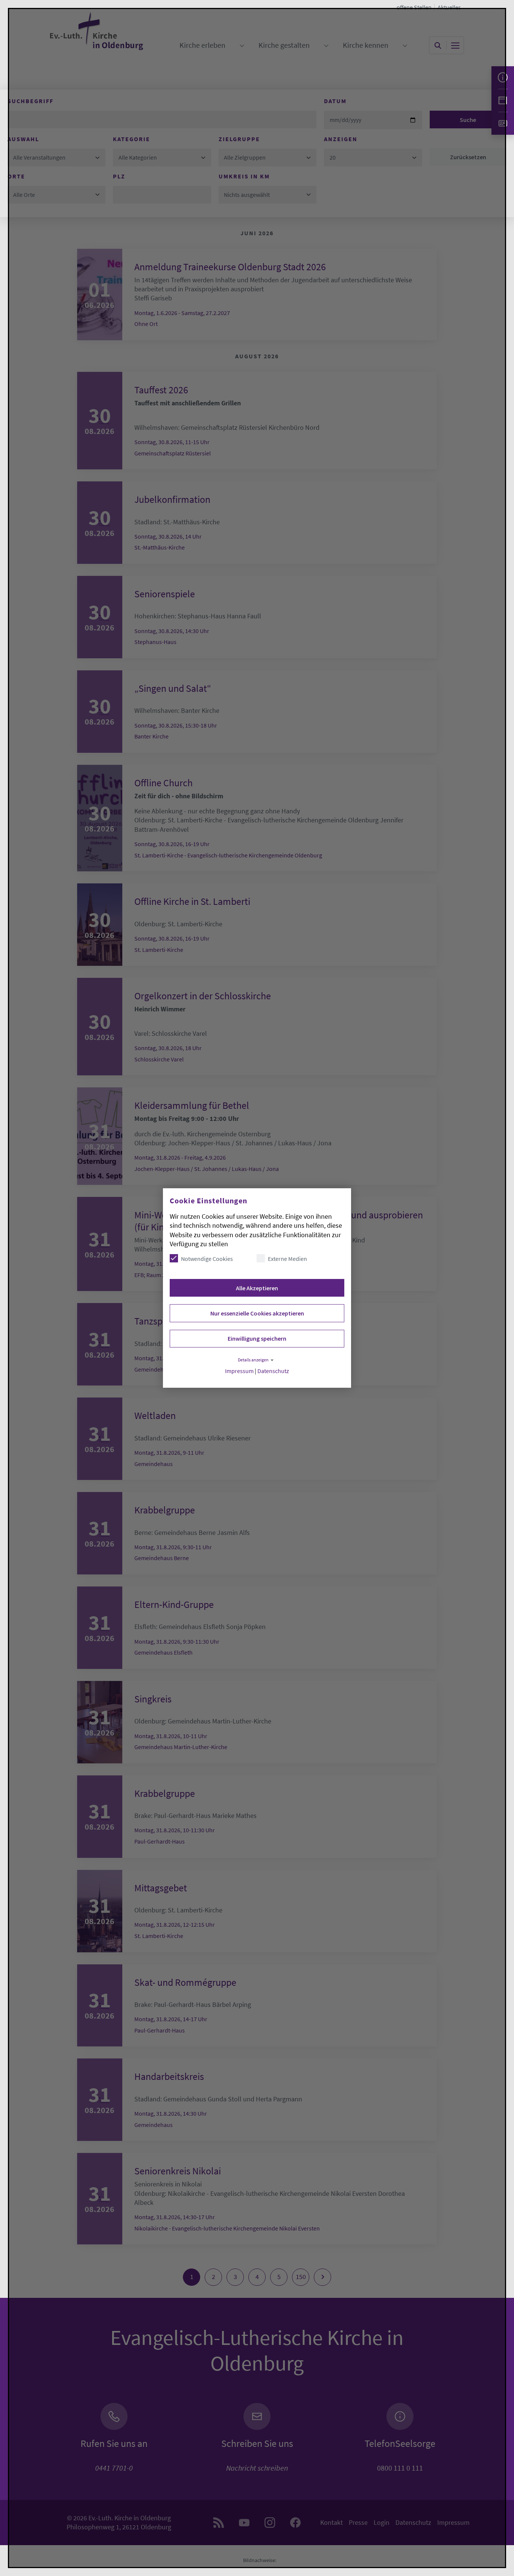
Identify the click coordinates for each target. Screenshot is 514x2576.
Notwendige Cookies (207, 1259)
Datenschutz (273, 1371)
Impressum (239, 1371)
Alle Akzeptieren (257, 1288)
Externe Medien (287, 1259)
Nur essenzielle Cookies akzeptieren (257, 1313)
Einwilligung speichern (257, 1338)
